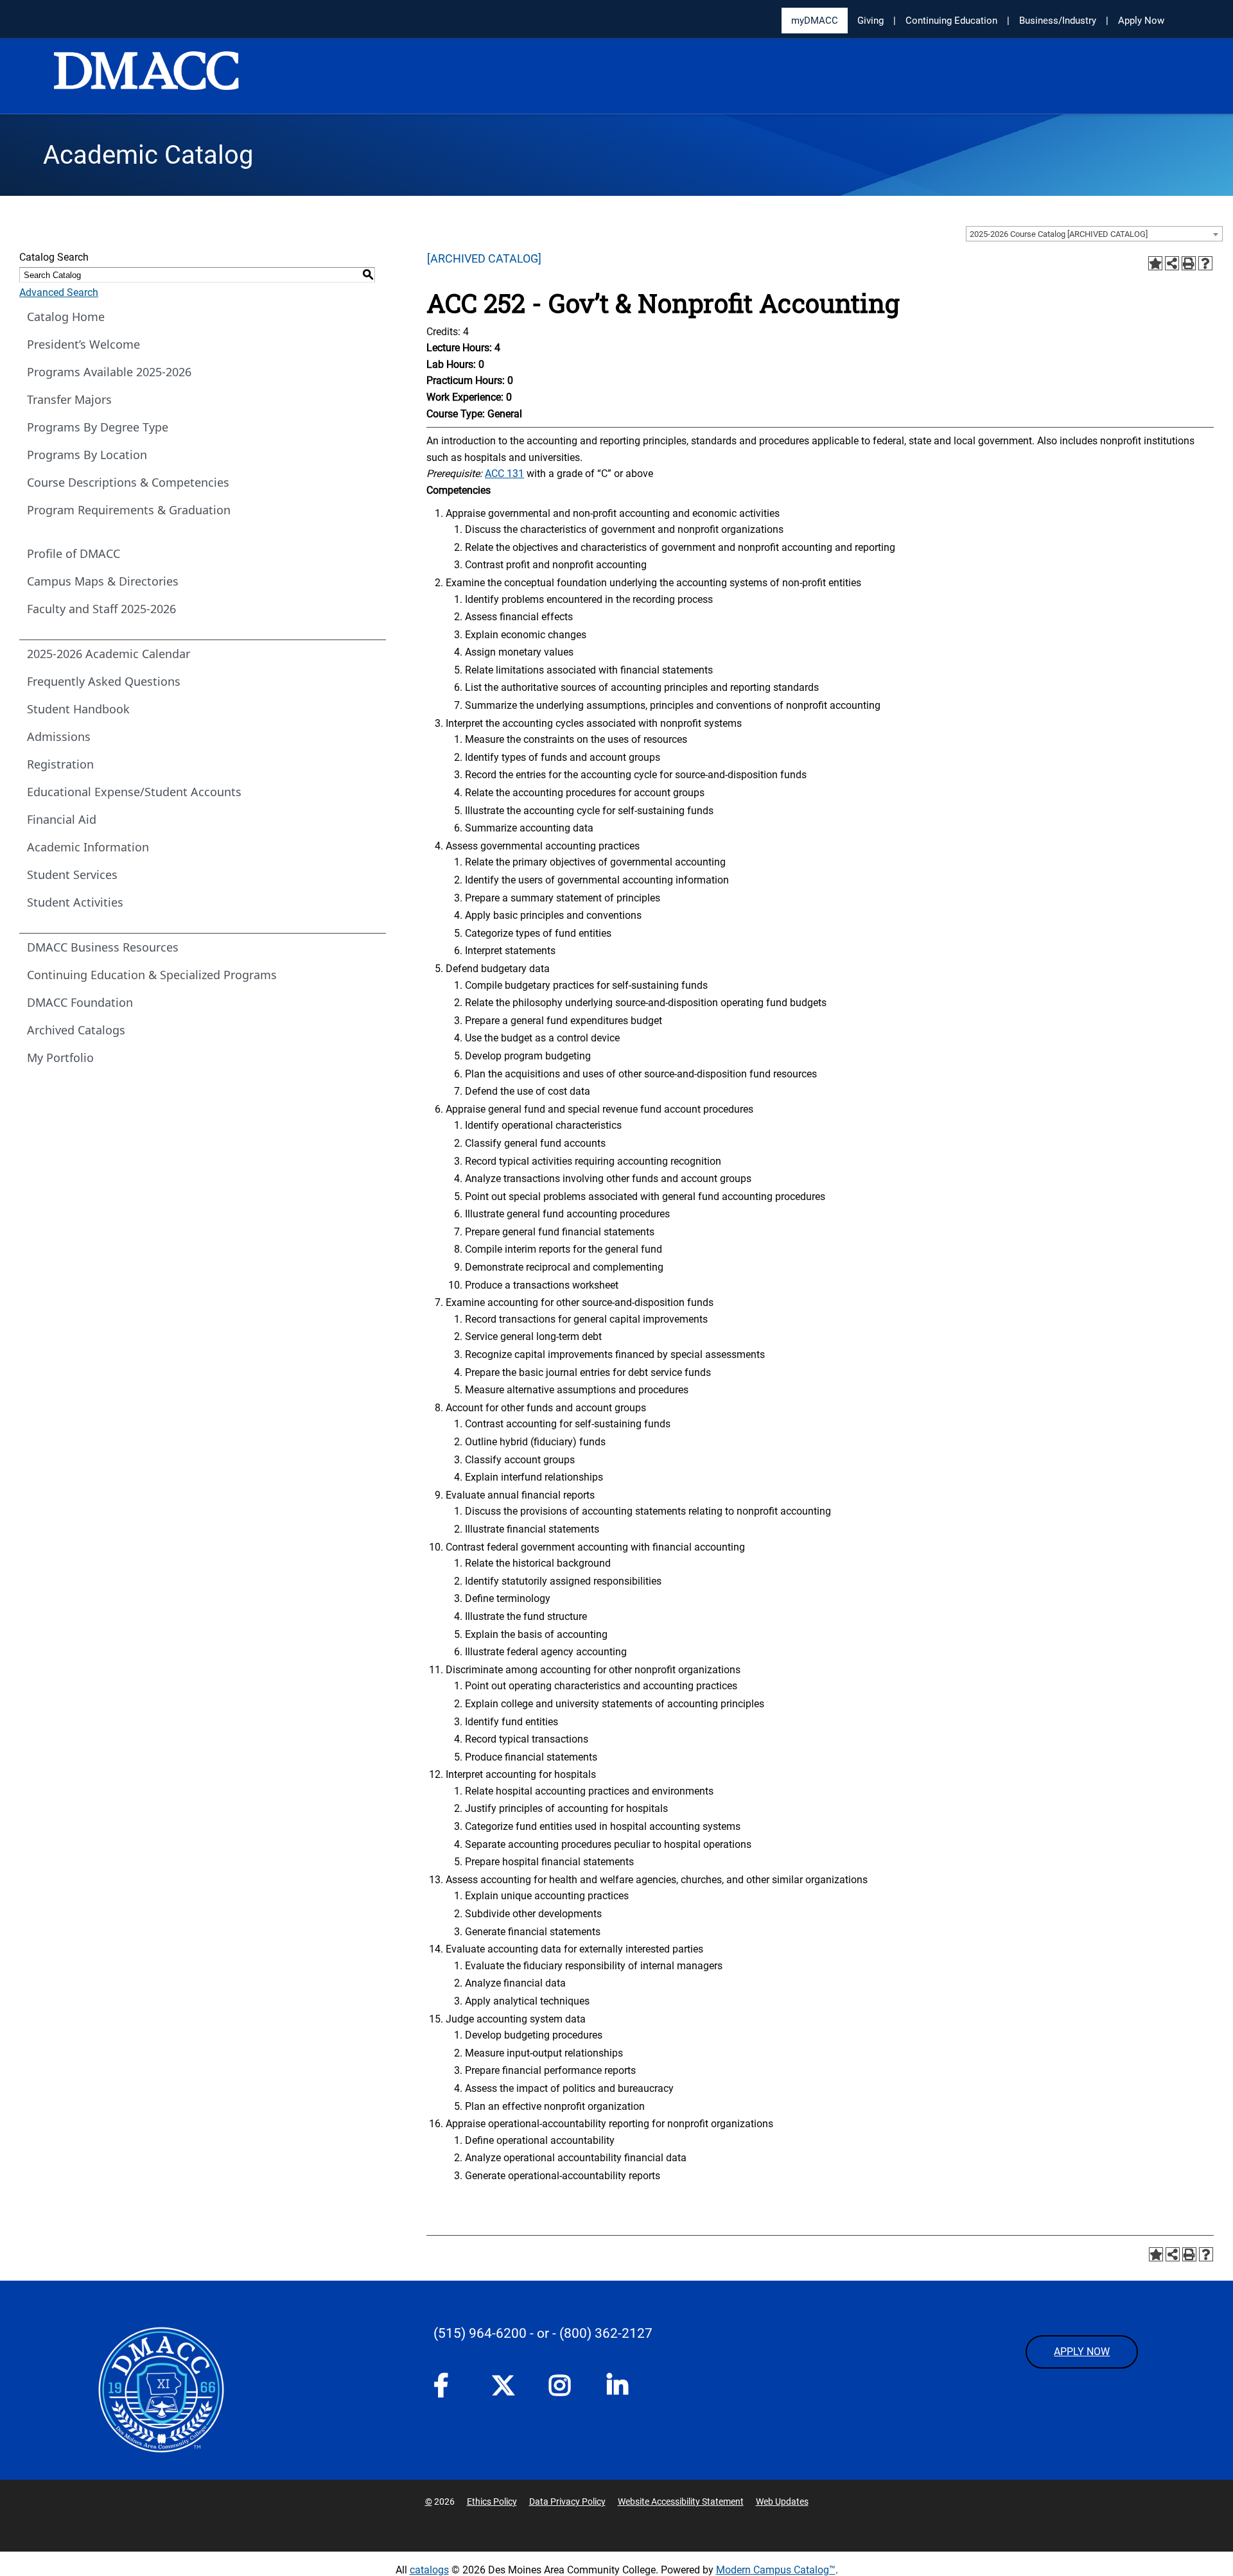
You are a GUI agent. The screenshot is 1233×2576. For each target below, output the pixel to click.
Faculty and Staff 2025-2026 (101, 609)
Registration (60, 764)
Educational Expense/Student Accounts (134, 792)
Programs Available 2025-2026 (109, 372)
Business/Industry (1058, 21)
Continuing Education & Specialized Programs (152, 975)
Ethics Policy (492, 2502)
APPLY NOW (1082, 2352)
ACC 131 (504, 474)
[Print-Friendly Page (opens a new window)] (1189, 263)
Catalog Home (66, 317)
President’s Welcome (83, 344)
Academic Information (88, 847)
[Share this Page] (1172, 263)
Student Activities (75, 902)
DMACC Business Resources (103, 947)
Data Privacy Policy (567, 2502)
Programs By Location (87, 455)
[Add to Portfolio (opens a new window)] (1155, 263)
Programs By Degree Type (98, 427)
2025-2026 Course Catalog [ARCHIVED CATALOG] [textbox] (1059, 234)
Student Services (72, 875)
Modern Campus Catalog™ (776, 2570)
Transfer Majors (69, 399)
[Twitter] (507, 2385)
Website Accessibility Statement (681, 2502)
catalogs (429, 2570)
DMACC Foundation (80, 1002)
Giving (870, 21)
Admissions (59, 736)
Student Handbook (78, 709)
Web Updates (782, 2502)
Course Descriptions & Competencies (128, 482)
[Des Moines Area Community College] (146, 77)
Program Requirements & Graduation (129, 510)
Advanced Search (59, 292)
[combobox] (1094, 234)
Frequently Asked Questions (104, 681)
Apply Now (1141, 21)
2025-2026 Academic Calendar (109, 654)
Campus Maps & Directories (103, 581)
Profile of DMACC (74, 553)
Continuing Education (951, 21)
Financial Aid (62, 819)
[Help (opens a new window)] (1205, 263)
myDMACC (815, 21)
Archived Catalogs (76, 1030)
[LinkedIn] (623, 2389)
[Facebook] (450, 2389)
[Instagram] (565, 2389)
